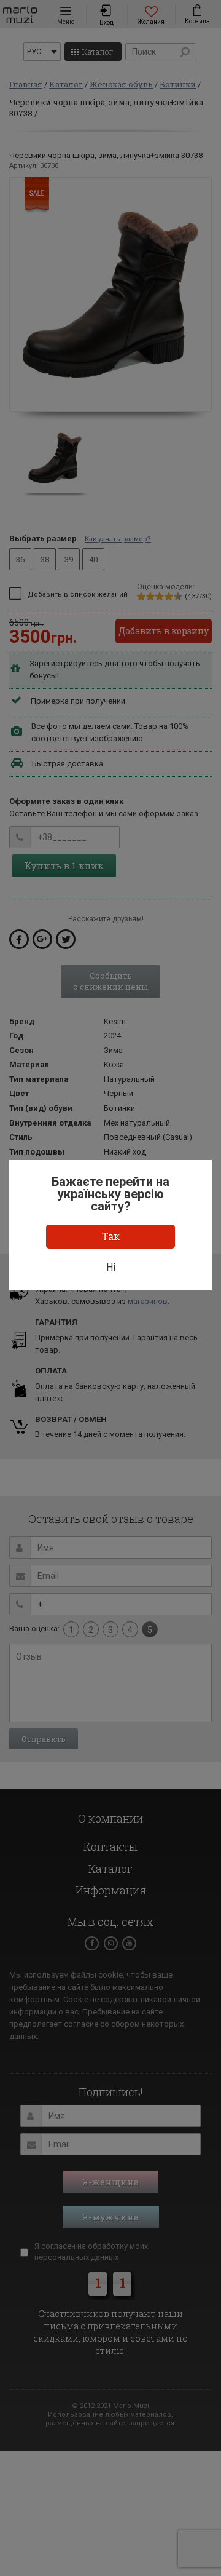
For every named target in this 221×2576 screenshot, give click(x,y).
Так (111, 1236)
